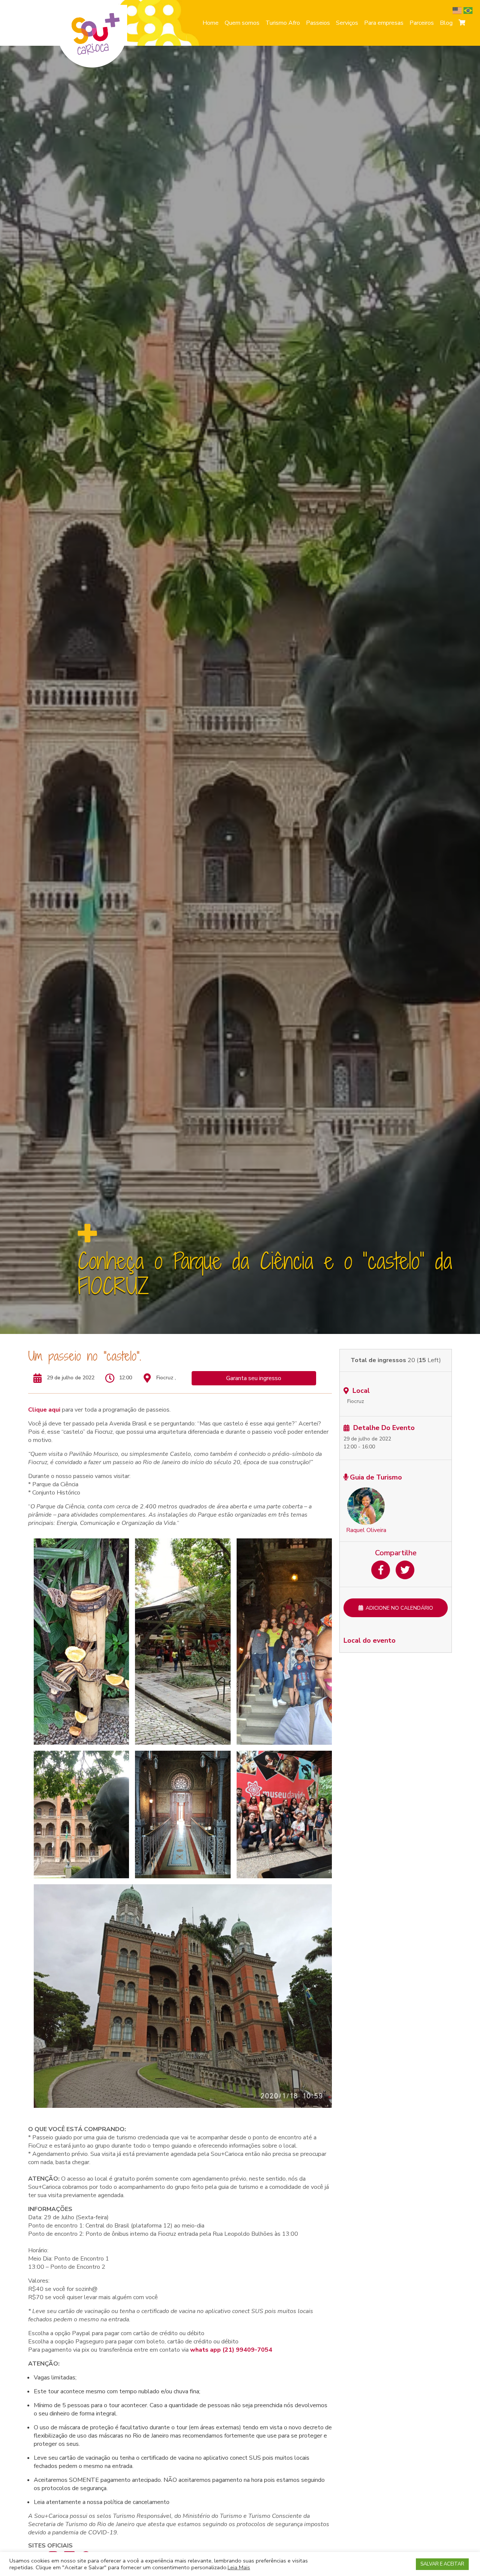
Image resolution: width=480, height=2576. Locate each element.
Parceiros (422, 23)
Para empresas (384, 23)
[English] (458, 10)
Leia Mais (239, 2567)
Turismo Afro (283, 23)
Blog (446, 23)
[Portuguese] (469, 10)
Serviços (347, 23)
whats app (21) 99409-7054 (231, 2350)
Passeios (318, 23)
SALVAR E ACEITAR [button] (442, 2564)
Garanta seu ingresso (254, 1378)
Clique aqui (44, 1410)
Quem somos (242, 23)
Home (211, 23)
